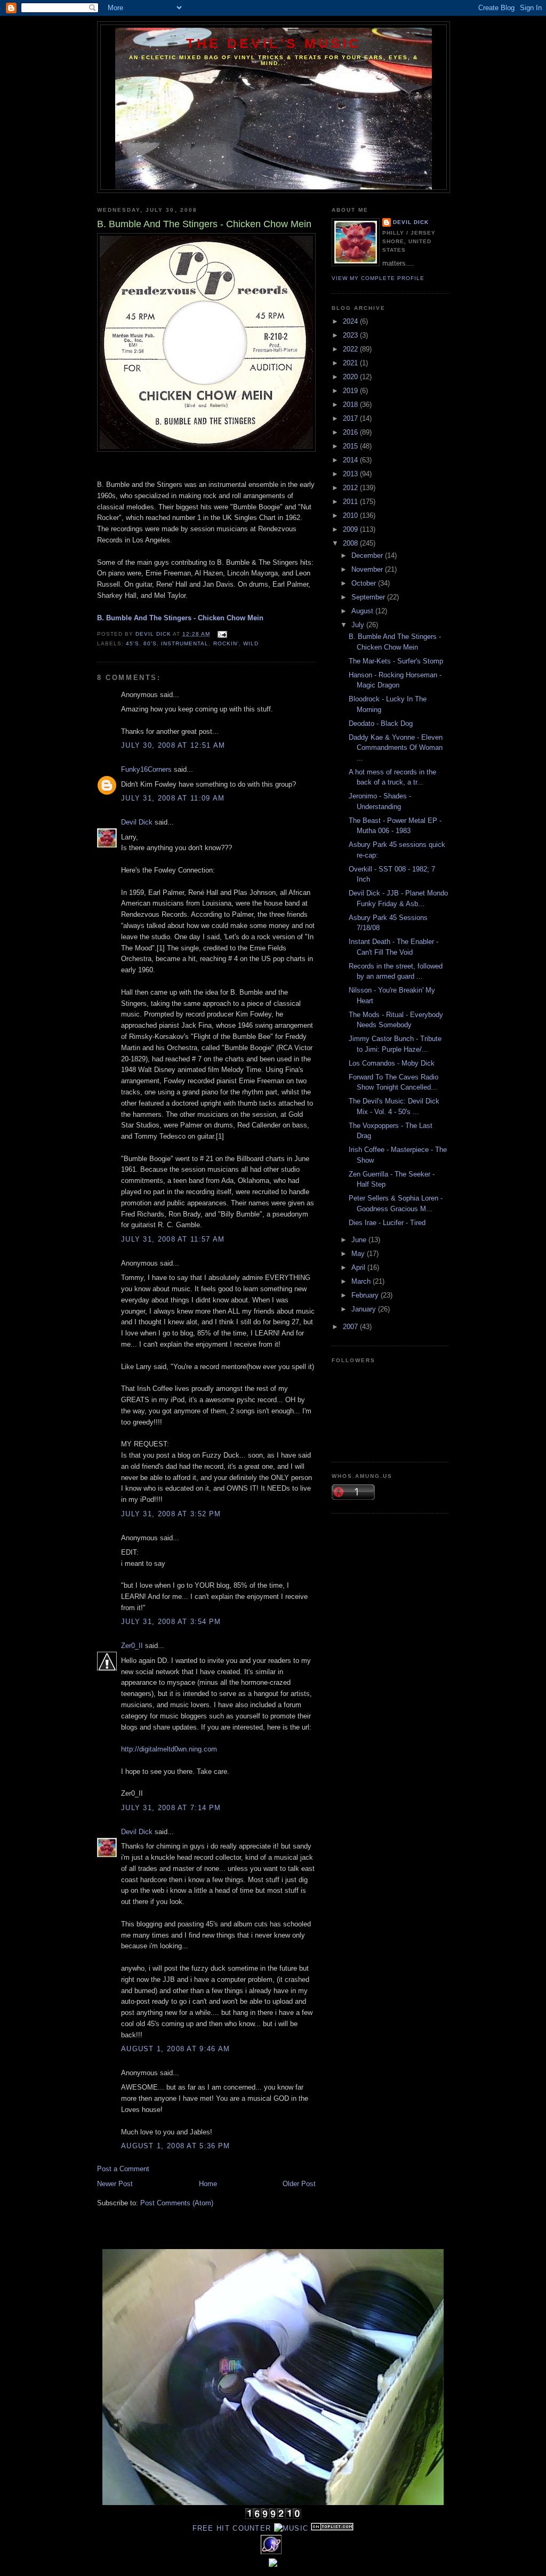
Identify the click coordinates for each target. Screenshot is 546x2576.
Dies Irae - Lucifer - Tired (387, 1223)
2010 (351, 515)
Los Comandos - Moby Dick (392, 1063)
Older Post (299, 2184)
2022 (351, 349)
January (365, 1309)
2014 (351, 460)
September (369, 597)
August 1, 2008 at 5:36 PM (176, 2146)
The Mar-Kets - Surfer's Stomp (396, 661)
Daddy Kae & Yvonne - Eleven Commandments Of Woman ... (396, 748)
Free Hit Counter (232, 2528)
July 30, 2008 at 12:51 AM (173, 745)
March (362, 1281)
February (366, 1295)
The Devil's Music (274, 43)
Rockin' (226, 643)
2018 (351, 405)
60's (150, 643)
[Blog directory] (332, 2528)
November (368, 569)
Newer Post (115, 2184)
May (359, 1254)
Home (208, 2184)
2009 (351, 529)
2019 (351, 391)
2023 (351, 335)
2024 (351, 321)
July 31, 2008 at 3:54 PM (171, 1622)
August (363, 611)
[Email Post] (222, 634)
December (368, 555)
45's (133, 643)
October (365, 583)
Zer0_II (132, 1646)
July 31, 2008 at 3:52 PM (171, 1514)
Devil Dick (137, 822)
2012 (351, 488)
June (360, 1240)
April (359, 1267)
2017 (351, 418)
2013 (351, 474)
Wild (251, 643)
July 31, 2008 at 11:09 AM (173, 798)
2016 (351, 432)
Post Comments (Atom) (177, 2203)
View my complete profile (378, 278)
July (359, 625)
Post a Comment (123, 2169)
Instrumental (185, 643)
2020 (351, 377)
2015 (351, 446)
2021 (351, 363)
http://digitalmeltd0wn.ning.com (169, 1749)
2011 (351, 502)
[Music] (291, 2528)
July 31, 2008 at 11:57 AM (173, 1239)
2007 (351, 1327)
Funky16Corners (146, 769)
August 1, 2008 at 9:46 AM (176, 2049)
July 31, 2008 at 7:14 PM (171, 1808)
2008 (351, 543)
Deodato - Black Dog (381, 723)
